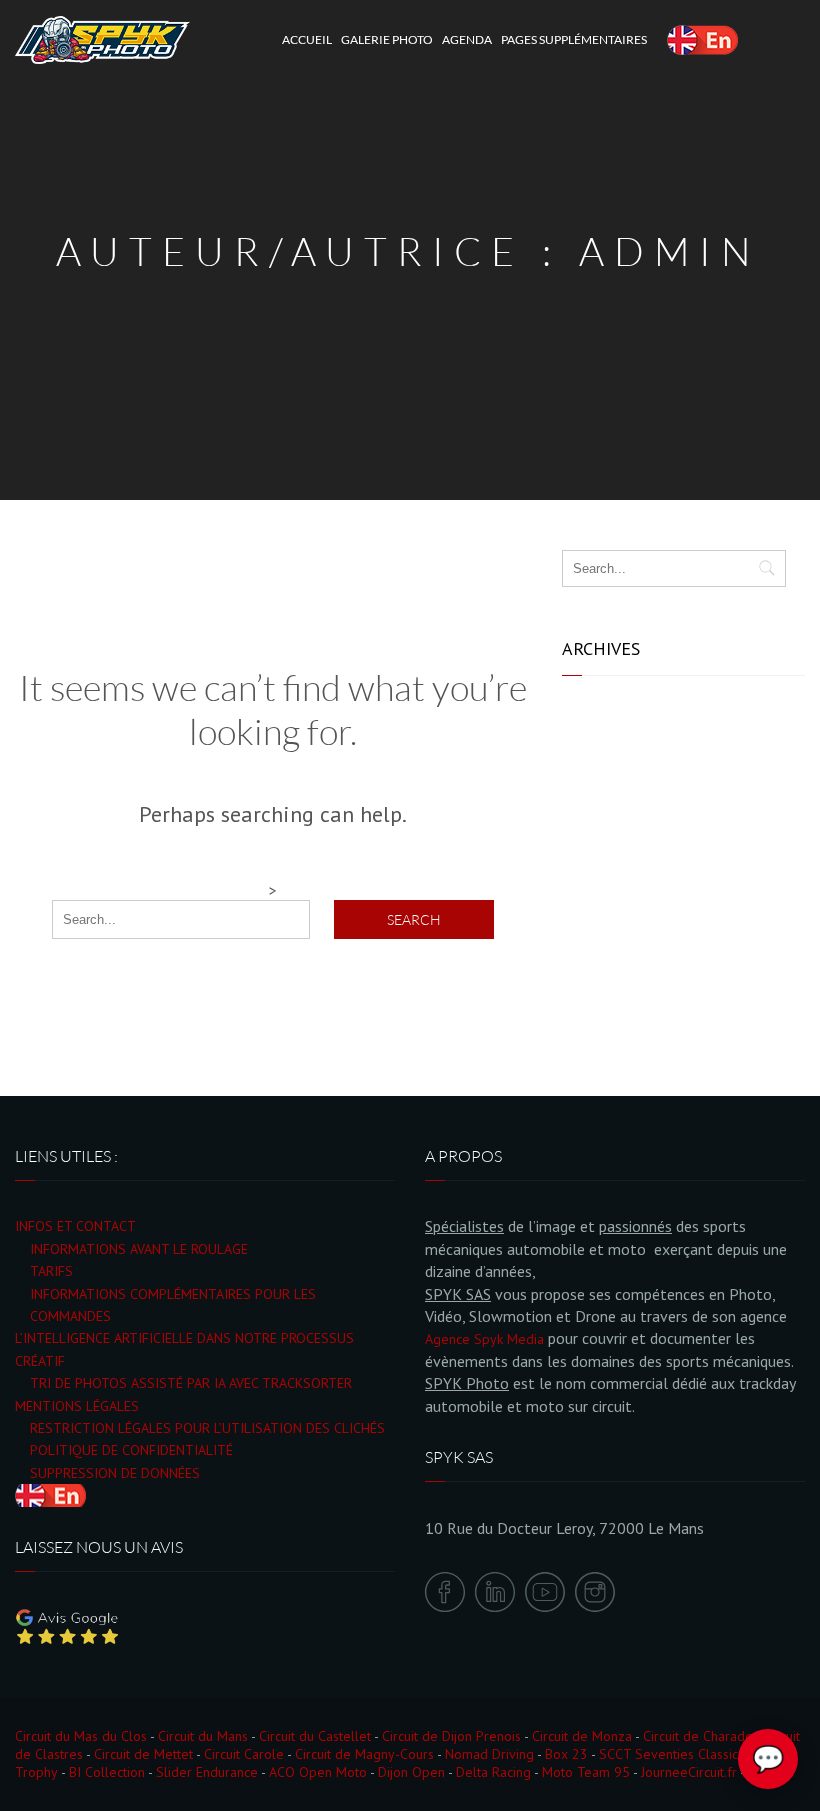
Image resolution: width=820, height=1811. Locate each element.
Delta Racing (493, 1772)
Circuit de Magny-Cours (364, 1754)
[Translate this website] (702, 40)
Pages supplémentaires (574, 39)
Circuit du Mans (203, 1736)
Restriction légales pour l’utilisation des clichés (207, 1428)
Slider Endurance (207, 1772)
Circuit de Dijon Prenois (451, 1736)
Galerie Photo (387, 39)
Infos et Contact (75, 1226)
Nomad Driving (489, 1754)
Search (414, 919)
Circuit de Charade (698, 1736)
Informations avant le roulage (139, 1249)
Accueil (307, 39)
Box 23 (566, 1754)
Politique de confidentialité (131, 1450)
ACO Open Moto (318, 1772)
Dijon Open (411, 1772)
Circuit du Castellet (315, 1736)
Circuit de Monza (582, 1736)
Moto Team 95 (586, 1772)
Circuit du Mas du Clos (81, 1736)
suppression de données (115, 1473)
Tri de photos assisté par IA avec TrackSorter (191, 1383)
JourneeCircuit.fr (689, 1772)
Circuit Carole (244, 1754)
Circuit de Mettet (143, 1754)
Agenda (467, 39)
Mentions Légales (77, 1406)
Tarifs (51, 1271)
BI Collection (107, 1772)
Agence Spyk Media (484, 1339)
